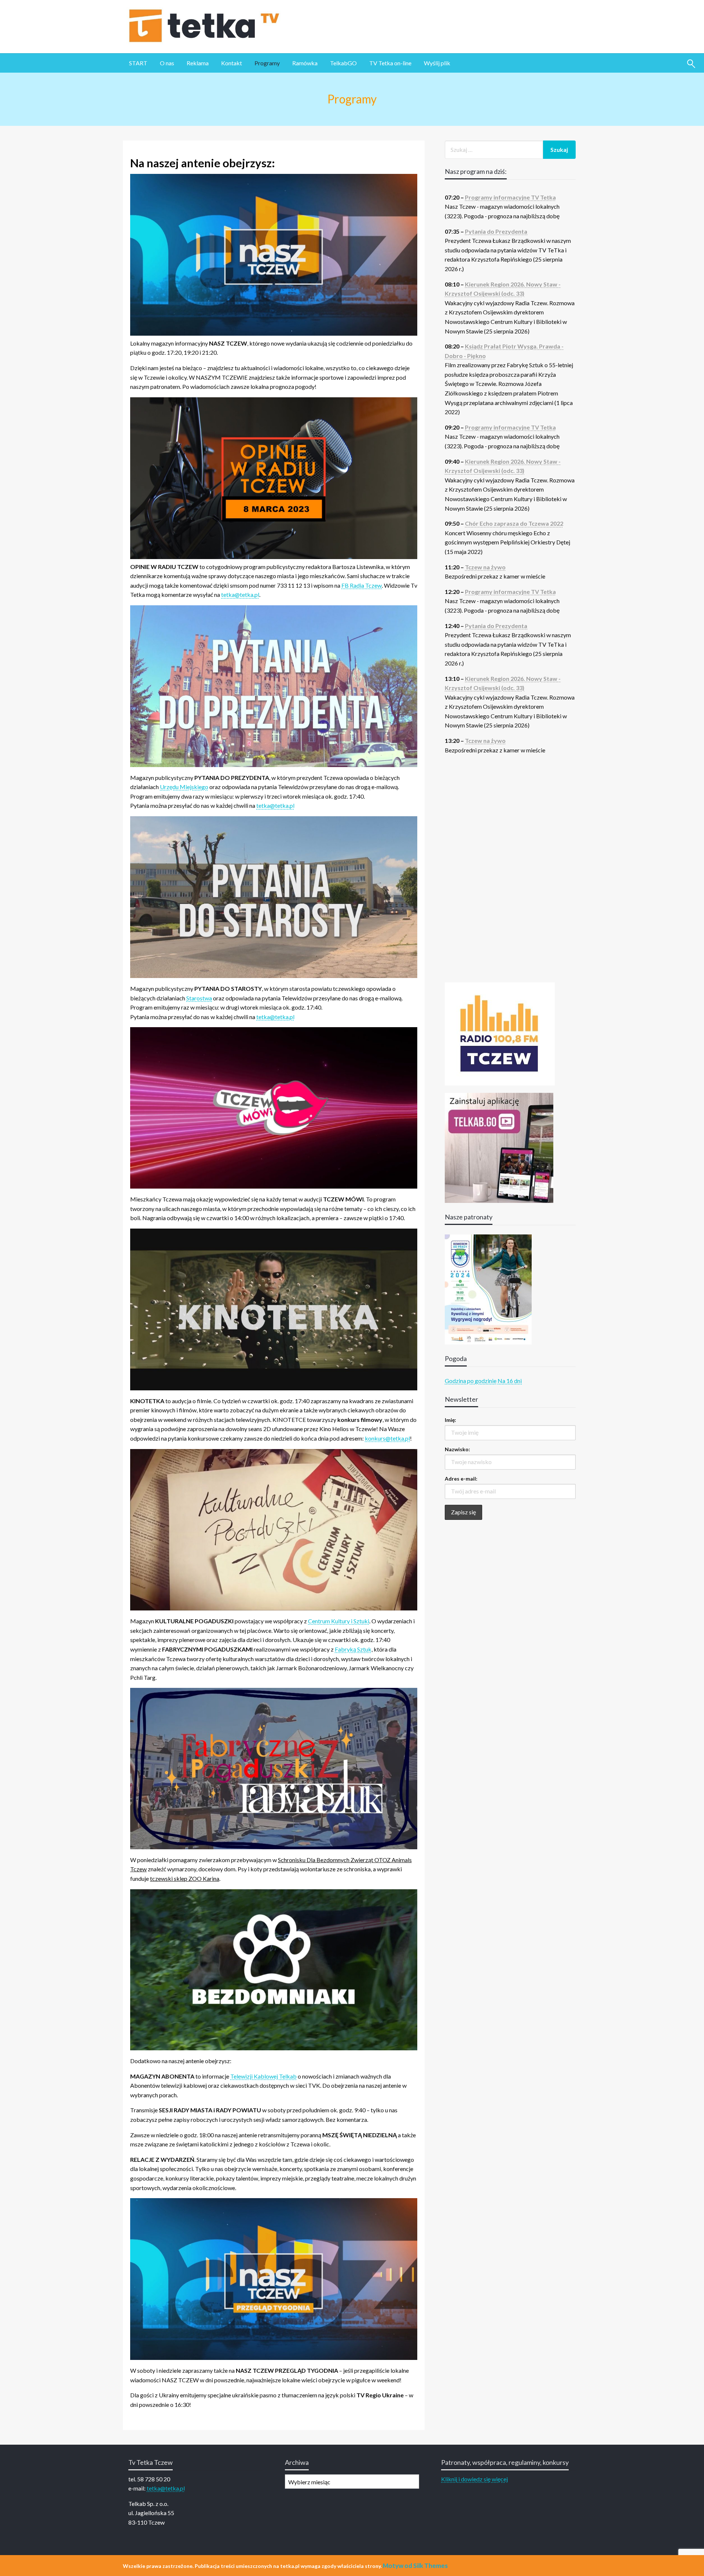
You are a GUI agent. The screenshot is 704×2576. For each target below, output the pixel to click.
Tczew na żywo (485, 567)
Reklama (198, 63)
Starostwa (199, 998)
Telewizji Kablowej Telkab (263, 2076)
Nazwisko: (457, 1449)
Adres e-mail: (461, 1479)
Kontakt (232, 63)
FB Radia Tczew (362, 585)
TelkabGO (343, 63)
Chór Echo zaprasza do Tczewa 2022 (514, 523)
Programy (267, 63)
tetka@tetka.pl (240, 594)
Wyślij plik (437, 63)
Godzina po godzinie (471, 1381)
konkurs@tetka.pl (387, 1438)
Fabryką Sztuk (353, 1649)
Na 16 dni (510, 1381)
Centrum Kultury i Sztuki (339, 1621)
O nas (167, 63)
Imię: (450, 1420)
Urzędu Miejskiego (184, 787)
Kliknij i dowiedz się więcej (474, 2479)
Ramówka (305, 63)
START (138, 63)
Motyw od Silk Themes (415, 2566)
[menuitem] (138, 63)
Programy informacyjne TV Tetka (510, 197)
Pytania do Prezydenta (496, 231)
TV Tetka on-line (390, 63)
